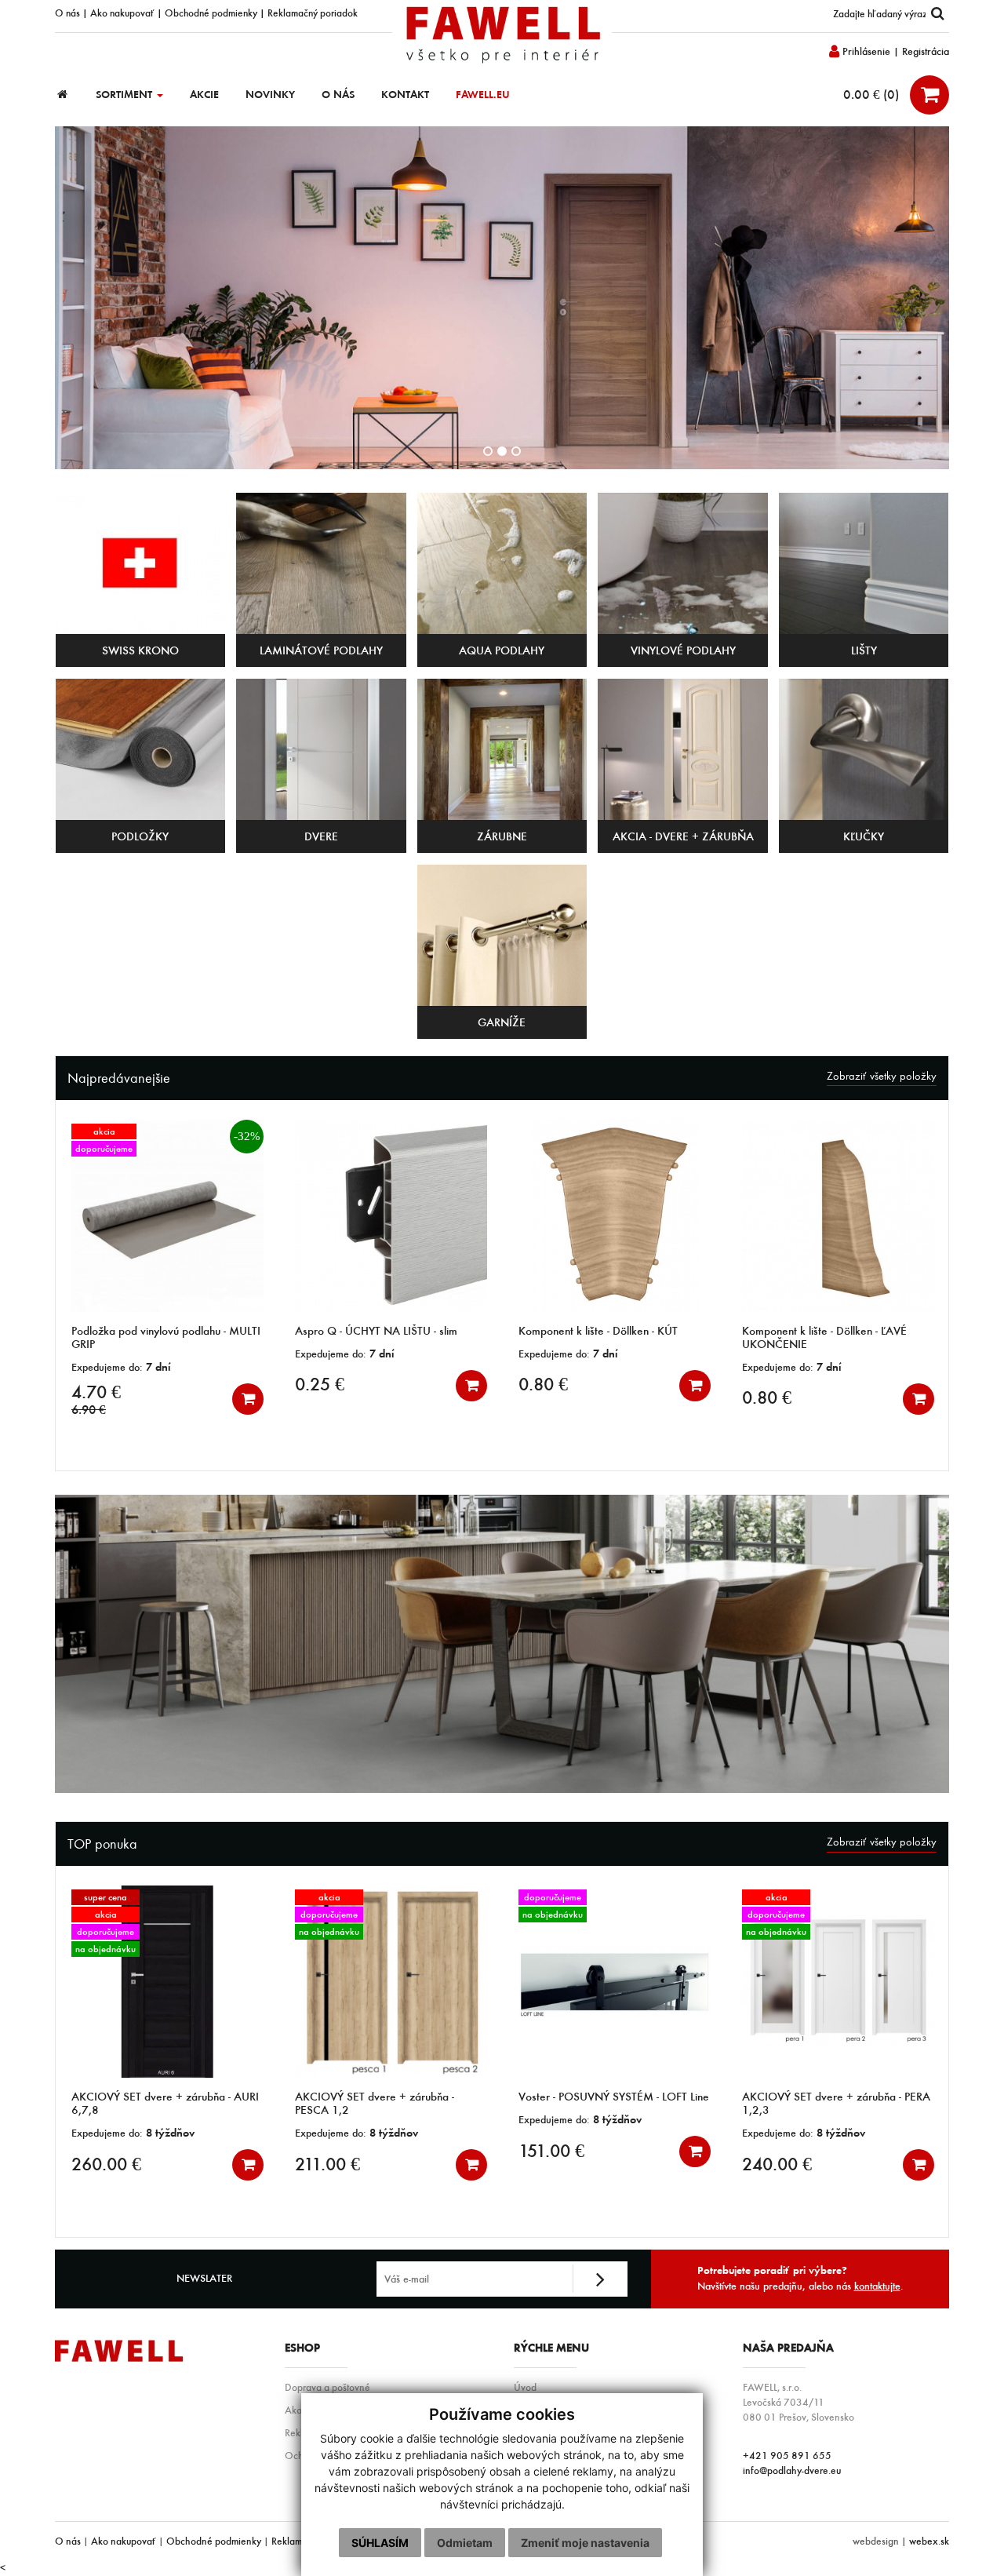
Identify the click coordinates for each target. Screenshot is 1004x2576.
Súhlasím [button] (380, 2543)
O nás (67, 13)
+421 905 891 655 (787, 2455)
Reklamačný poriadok (313, 13)
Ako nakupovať (122, 13)
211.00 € (104, 2164)
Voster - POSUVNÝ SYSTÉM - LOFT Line (390, 2097)
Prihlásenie (865, 51)
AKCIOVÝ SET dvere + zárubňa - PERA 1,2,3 (613, 2103)
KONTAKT (405, 95)
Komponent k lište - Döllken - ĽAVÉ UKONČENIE (601, 1337)
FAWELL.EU (483, 95)
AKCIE (204, 95)
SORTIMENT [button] (125, 95)
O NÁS (338, 95)
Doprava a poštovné (327, 2387)
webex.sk (929, 2541)
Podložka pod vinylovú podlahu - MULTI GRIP (837, 2103)
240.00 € (553, 2164)
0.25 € (96, 1384)
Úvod (525, 2387)
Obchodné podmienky (211, 13)
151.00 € (328, 2151)
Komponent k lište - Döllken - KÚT (375, 1331)
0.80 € (320, 1384)
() (873, 94)
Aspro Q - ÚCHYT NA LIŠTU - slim (153, 1331)
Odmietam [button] (465, 2543)
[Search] (937, 14)
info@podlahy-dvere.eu (792, 2470)
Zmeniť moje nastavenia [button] (585, 2543)
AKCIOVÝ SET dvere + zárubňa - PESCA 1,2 (151, 2103)
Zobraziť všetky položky (882, 1076)
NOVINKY (270, 95)
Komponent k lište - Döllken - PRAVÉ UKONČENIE (828, 1337)
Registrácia (926, 51)
